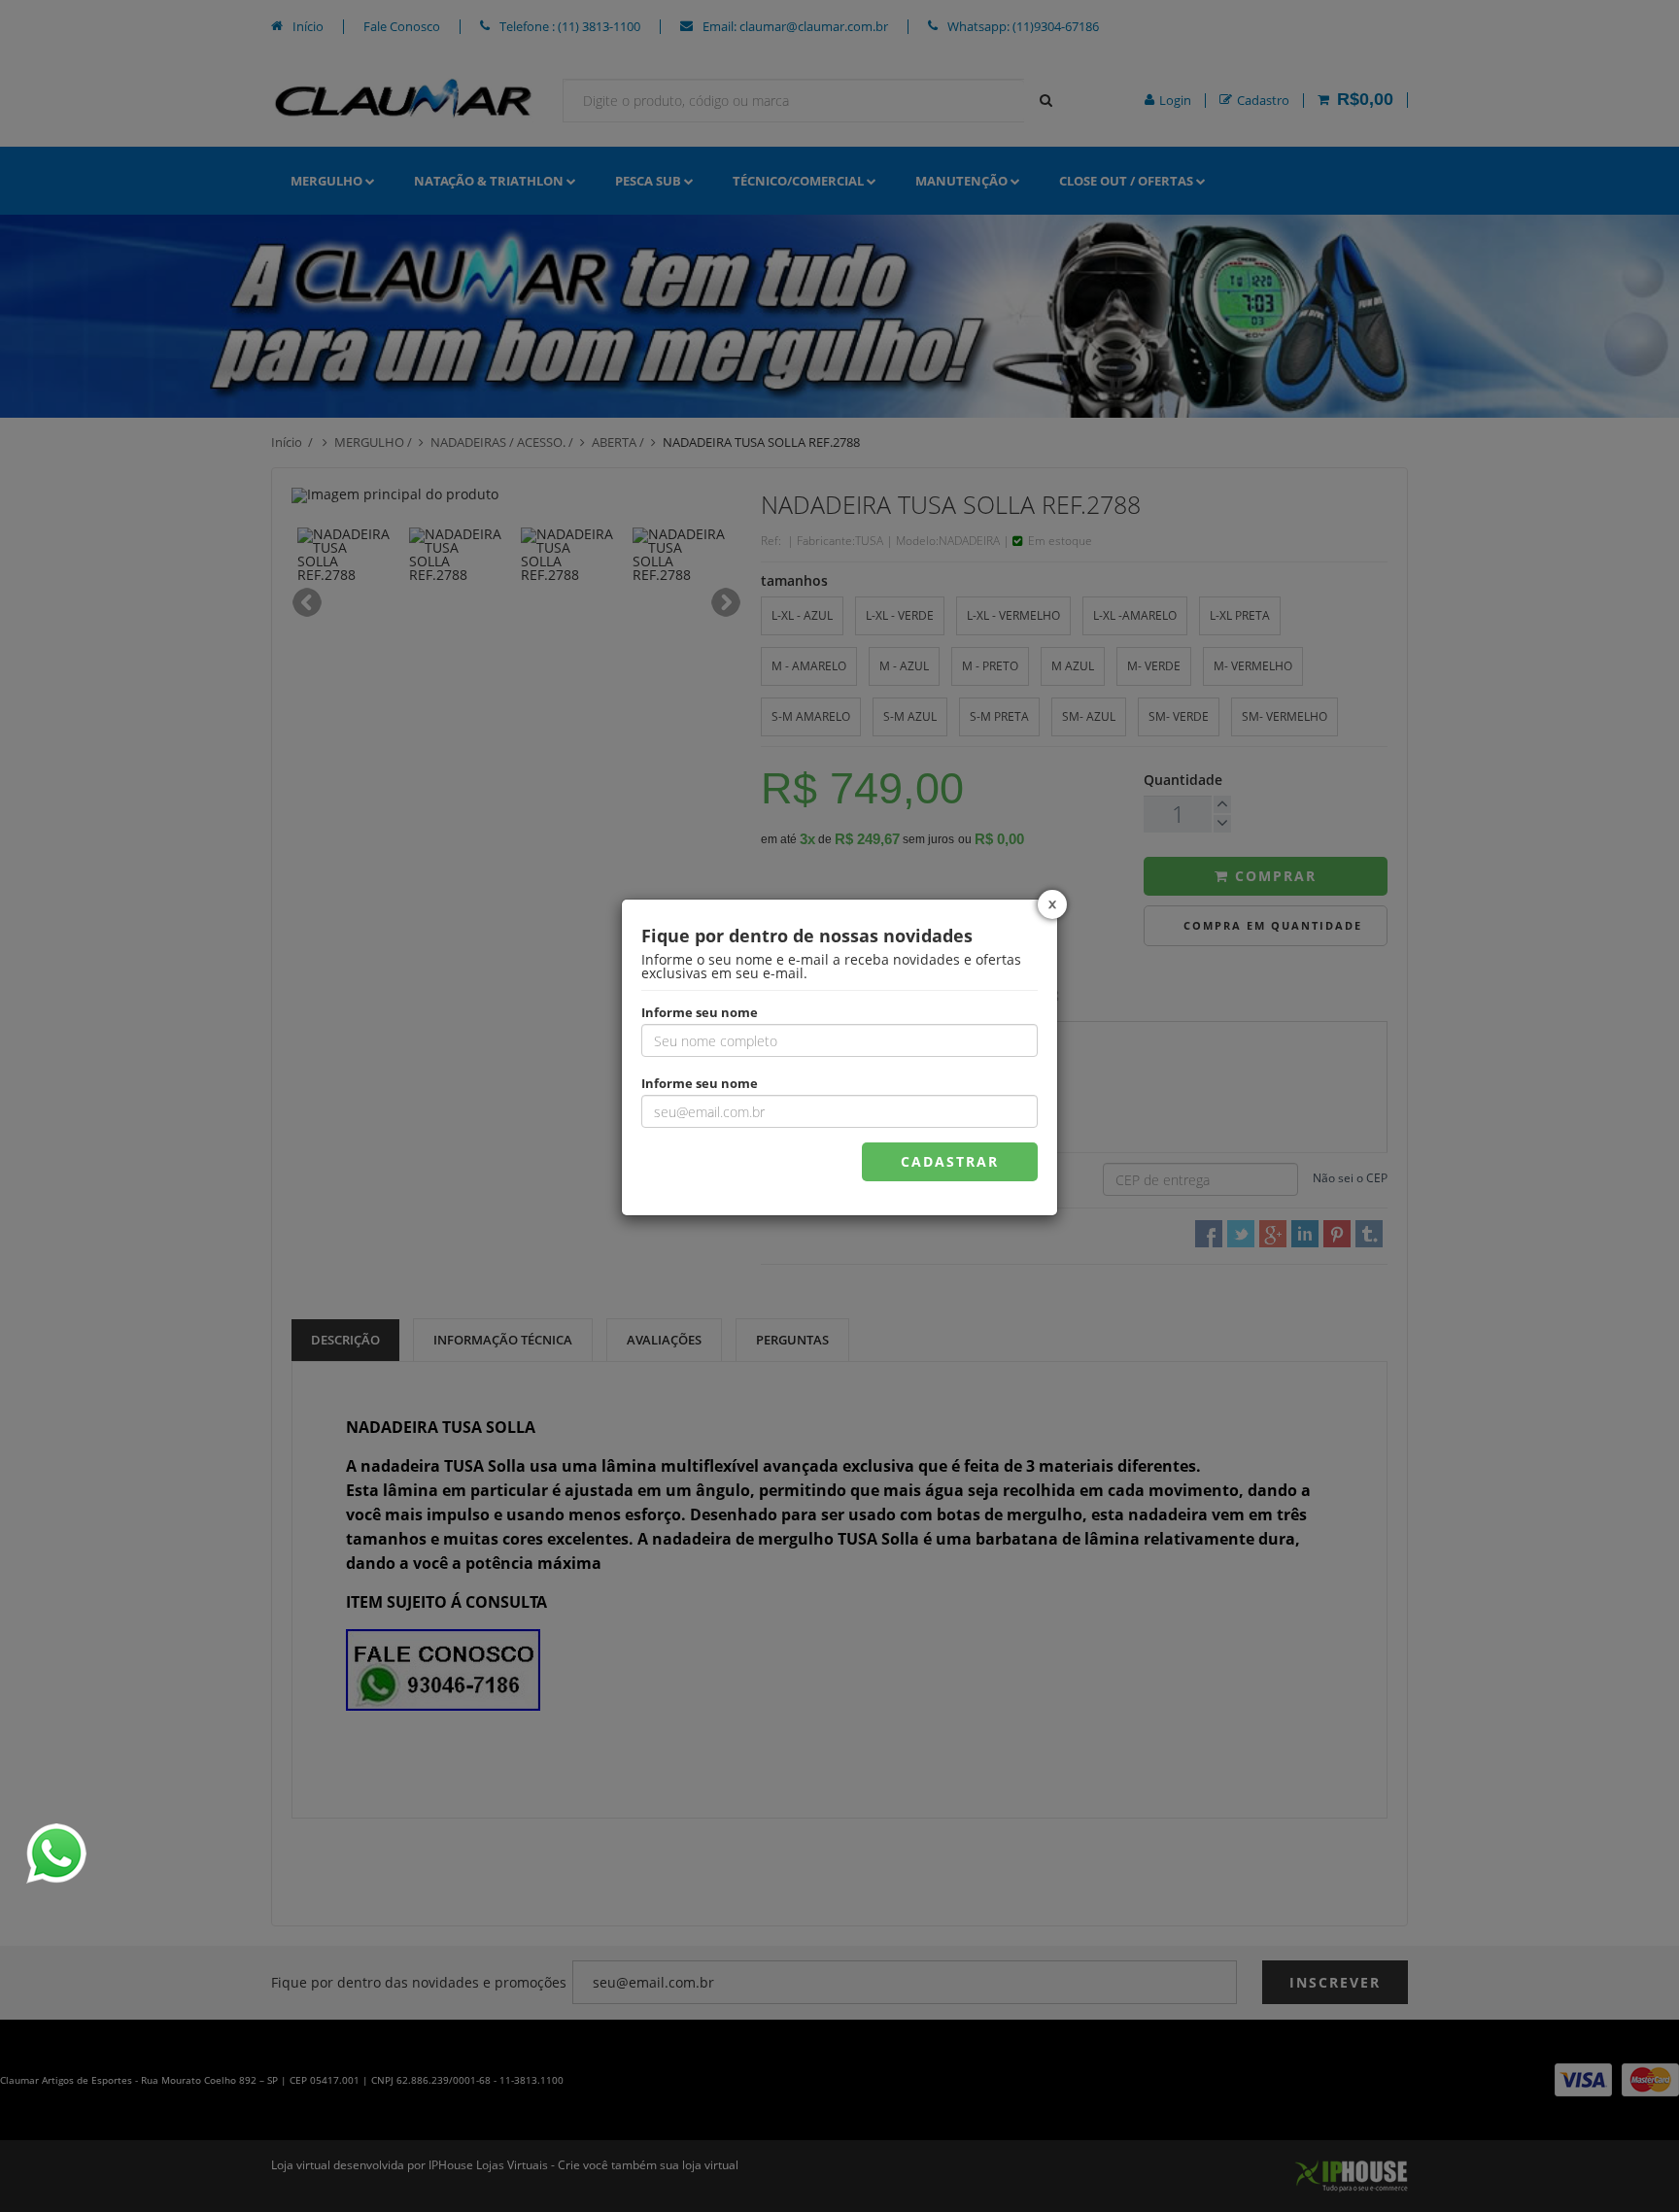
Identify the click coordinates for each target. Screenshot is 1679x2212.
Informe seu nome (700, 1011)
